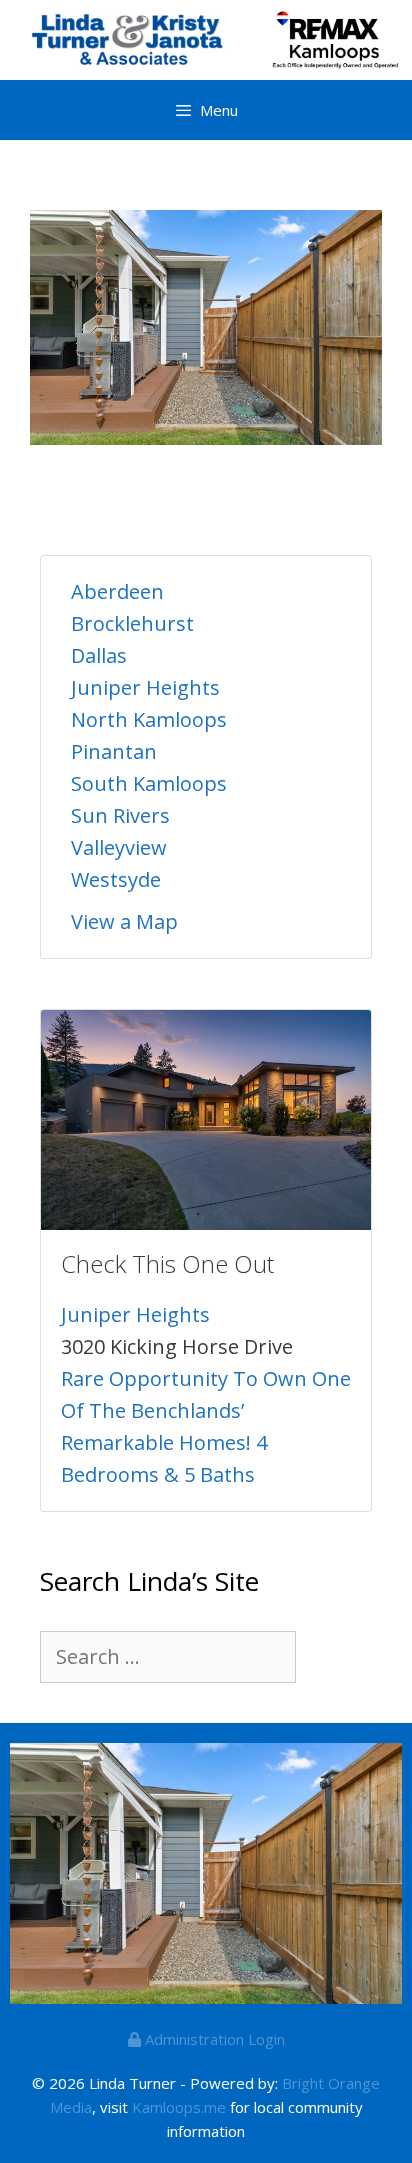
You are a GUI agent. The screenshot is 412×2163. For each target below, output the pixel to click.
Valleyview (119, 847)
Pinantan (114, 751)
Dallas (99, 655)
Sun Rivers (120, 815)
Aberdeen (117, 591)
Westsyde (116, 879)
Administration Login (213, 2039)
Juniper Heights (145, 687)
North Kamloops (149, 719)
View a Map (124, 921)
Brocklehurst (132, 623)
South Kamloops (149, 783)
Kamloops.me (179, 2107)
